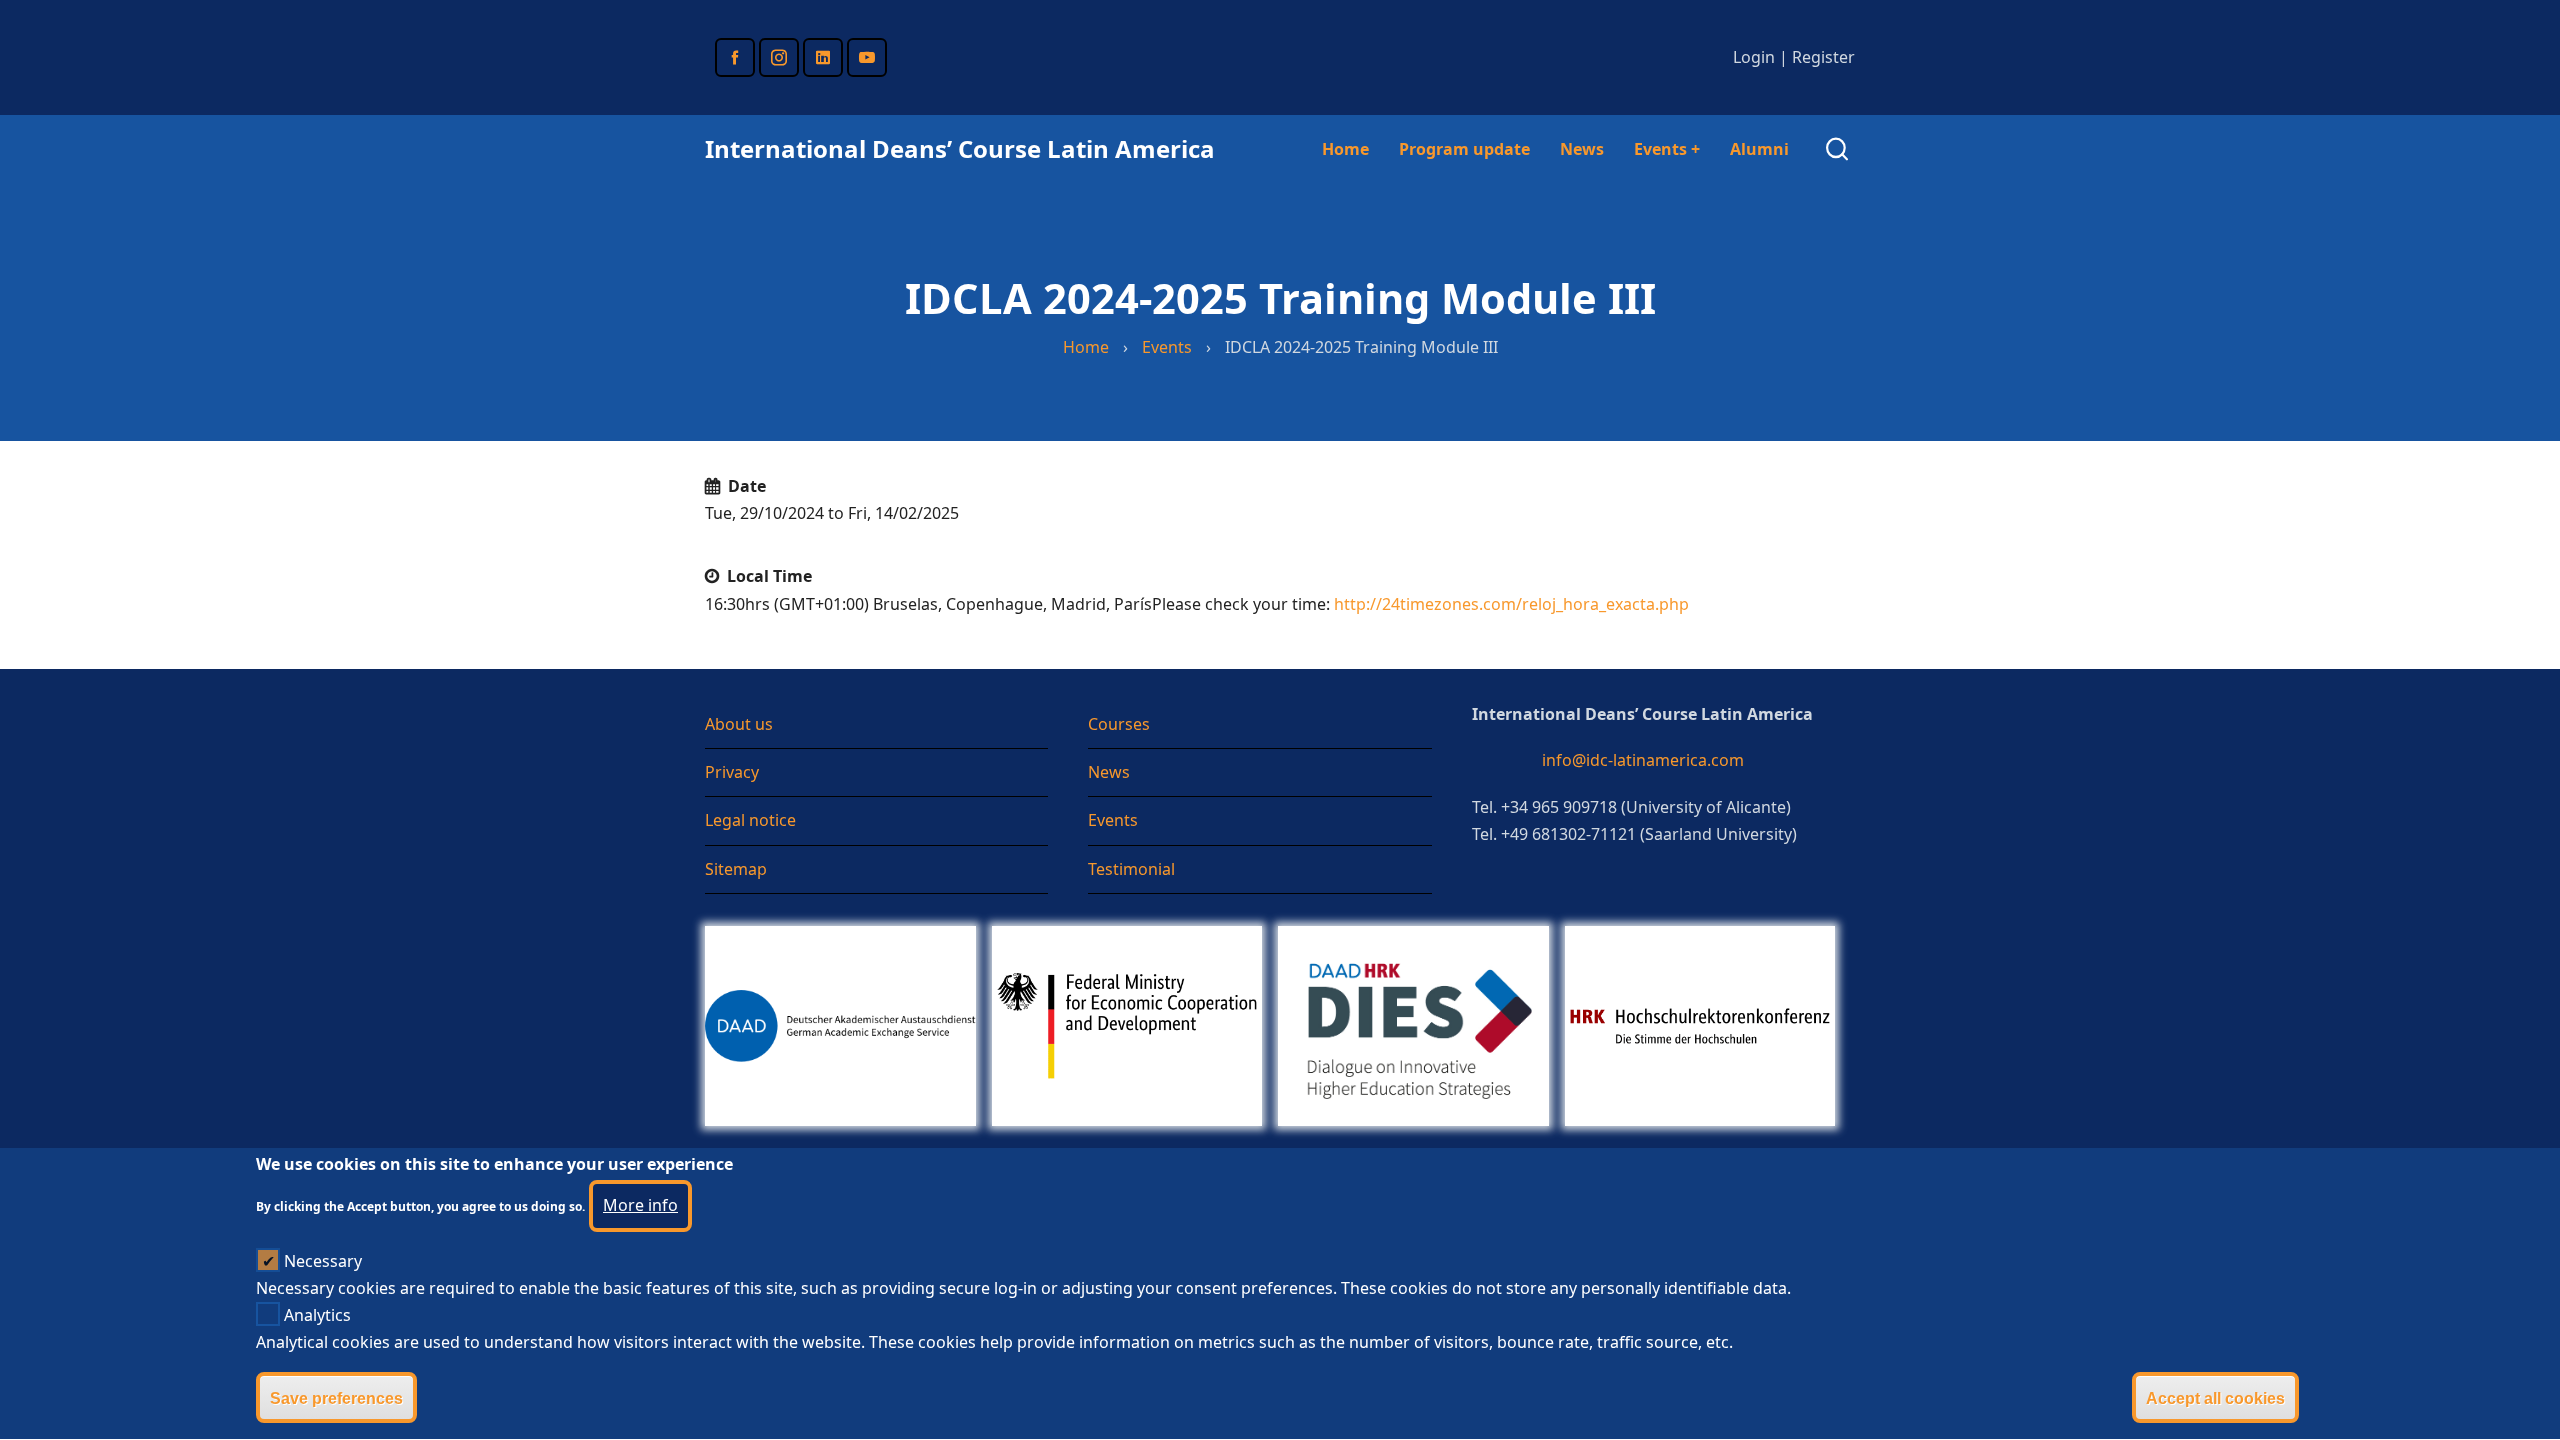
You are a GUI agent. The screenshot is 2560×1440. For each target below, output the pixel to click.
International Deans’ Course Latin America (960, 148)
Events (1667, 149)
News (1582, 149)
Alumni (1759, 149)
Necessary (323, 1261)
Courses (1119, 724)
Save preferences (336, 1398)
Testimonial (1131, 869)
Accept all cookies (2215, 1398)
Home (1345, 149)
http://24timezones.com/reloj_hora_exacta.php (1511, 604)
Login (1754, 57)
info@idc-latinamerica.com (1643, 760)
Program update (1464, 149)
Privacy (732, 772)
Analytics (317, 1315)
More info (640, 1206)
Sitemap (736, 869)
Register (1823, 57)
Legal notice (750, 820)
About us (739, 724)
